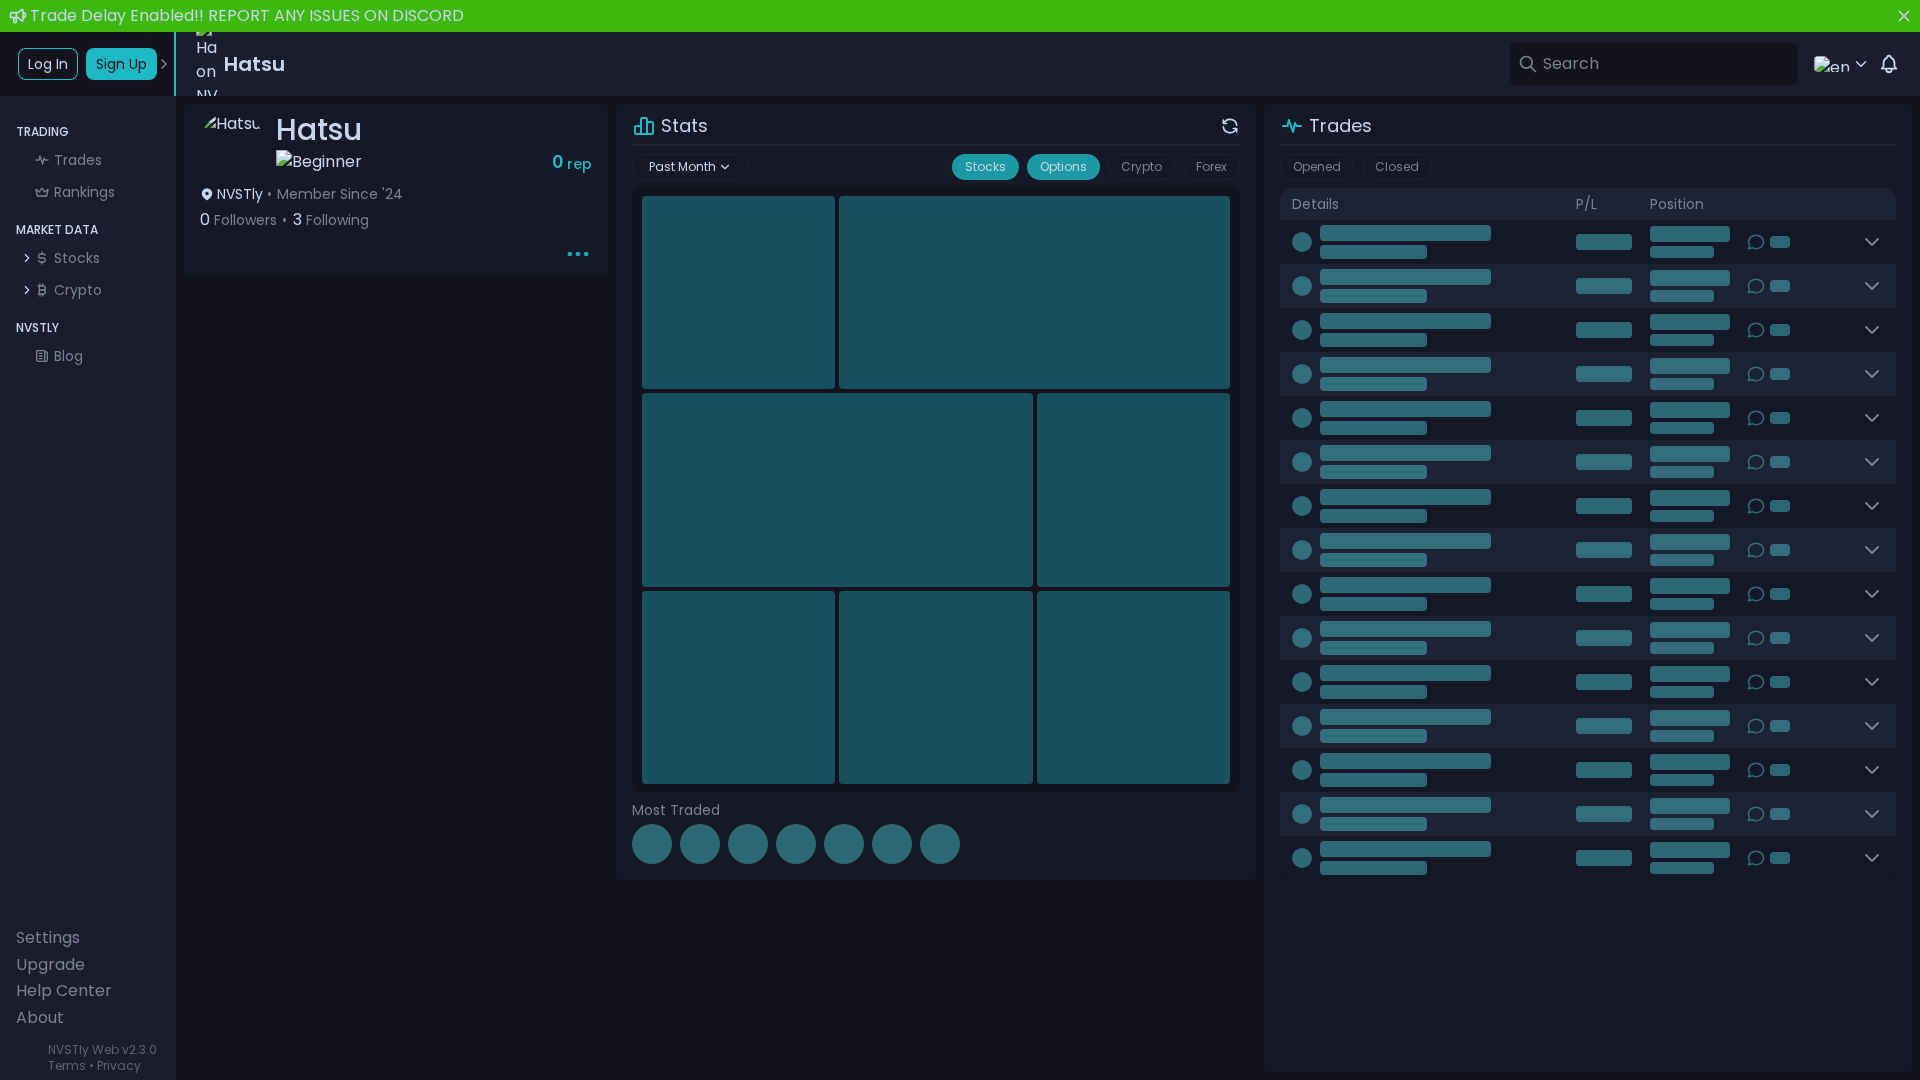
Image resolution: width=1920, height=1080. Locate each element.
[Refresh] (1230, 126)
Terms (67, 1065)
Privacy (119, 1065)
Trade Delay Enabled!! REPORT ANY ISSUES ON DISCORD (247, 15)
